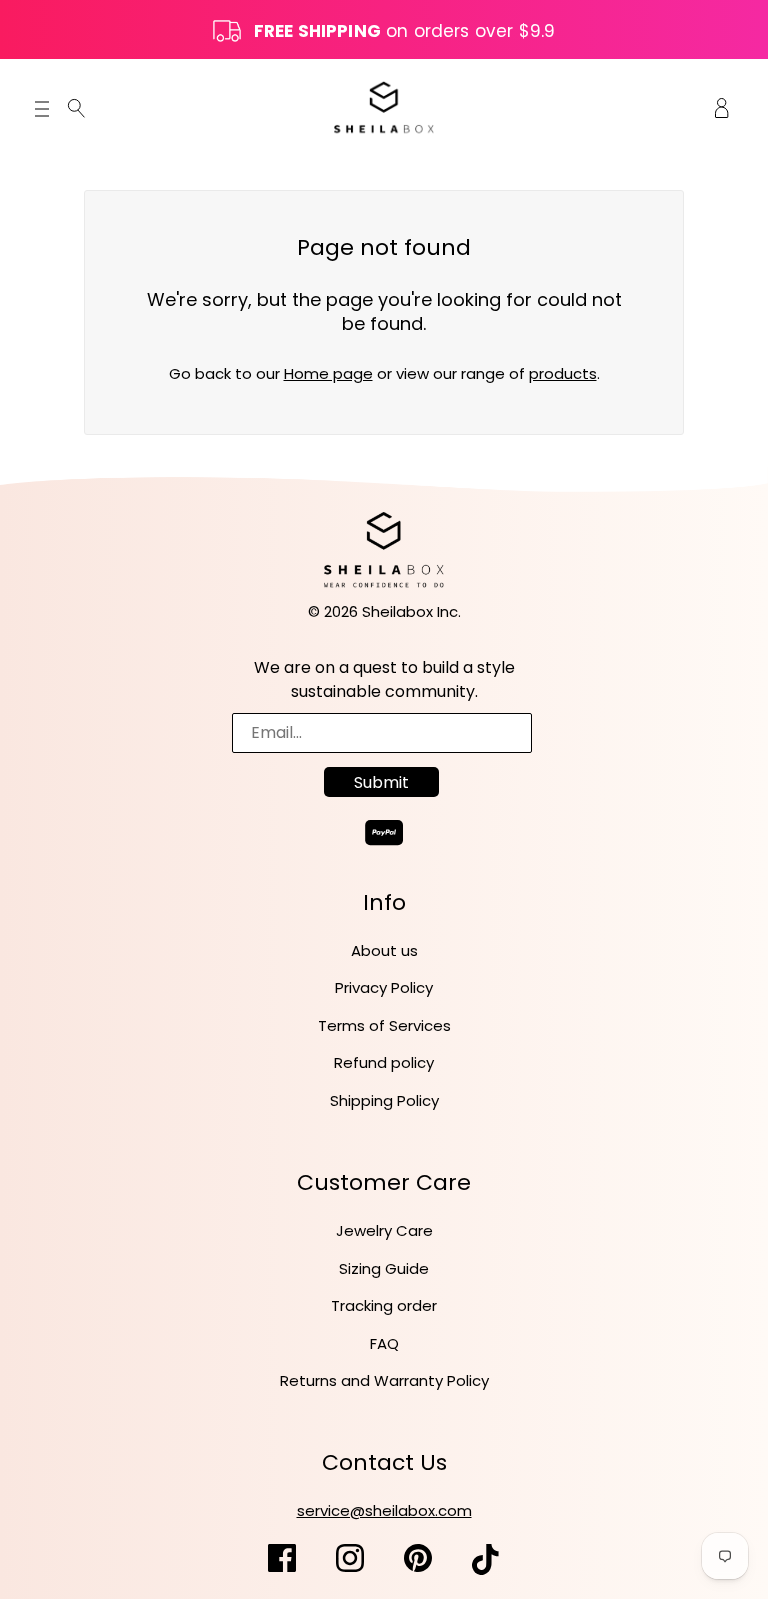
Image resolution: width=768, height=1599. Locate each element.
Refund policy (384, 1062)
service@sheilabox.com (384, 1510)
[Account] (722, 107)
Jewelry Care (384, 1230)
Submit (381, 782)
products (563, 373)
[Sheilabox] (384, 106)
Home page (328, 373)
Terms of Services (384, 1025)
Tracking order (384, 1305)
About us (384, 950)
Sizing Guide (384, 1268)
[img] (76, 107)
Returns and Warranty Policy (384, 1380)
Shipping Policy (384, 1100)
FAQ (384, 1343)
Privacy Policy (384, 987)
